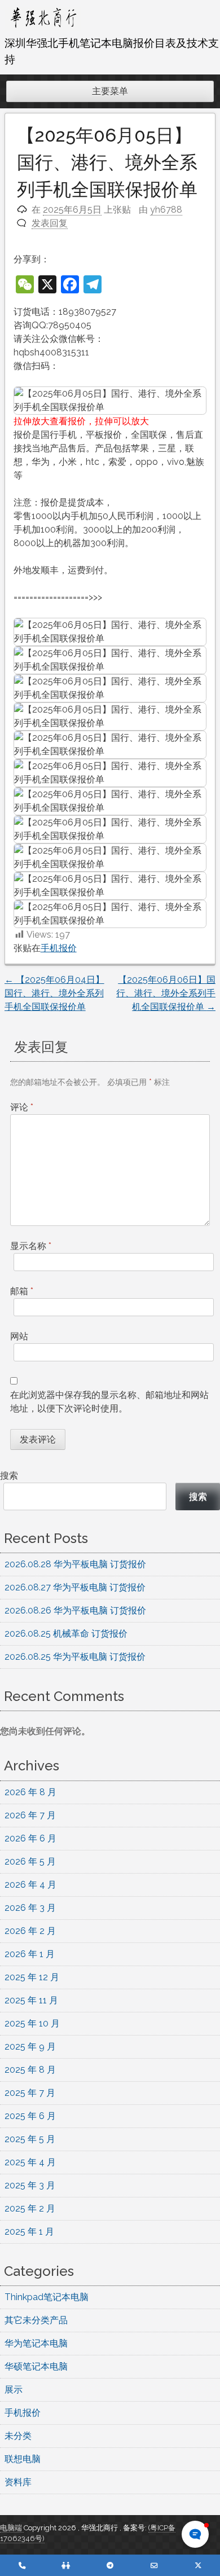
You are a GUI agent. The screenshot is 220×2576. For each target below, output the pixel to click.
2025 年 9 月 (30, 2047)
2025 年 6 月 (30, 2116)
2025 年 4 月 (30, 2162)
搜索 (9, 1476)
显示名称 (31, 1246)
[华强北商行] (43, 28)
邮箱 (22, 1291)
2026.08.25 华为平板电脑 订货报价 (75, 1657)
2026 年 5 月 (30, 1861)
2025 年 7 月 (30, 2093)
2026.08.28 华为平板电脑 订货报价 (75, 1564)
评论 (22, 1107)
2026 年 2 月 (30, 1931)
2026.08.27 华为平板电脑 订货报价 (75, 1587)
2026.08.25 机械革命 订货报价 (66, 1634)
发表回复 (50, 223)
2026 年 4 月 (30, 1885)
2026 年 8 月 (30, 1792)
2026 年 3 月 (30, 1908)
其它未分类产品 (36, 2320)
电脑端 (12, 2528)
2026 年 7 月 (30, 1815)
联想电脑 (23, 2459)
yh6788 (166, 210)
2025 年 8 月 (30, 2070)
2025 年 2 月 (30, 2208)
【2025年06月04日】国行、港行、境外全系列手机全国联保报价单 (54, 993)
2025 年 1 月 (29, 2232)
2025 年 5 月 (30, 2139)
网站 (19, 1336)
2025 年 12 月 (32, 1977)
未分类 (18, 2436)
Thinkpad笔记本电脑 (47, 2297)
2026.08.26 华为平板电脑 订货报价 (75, 1610)
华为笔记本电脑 (36, 2343)
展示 (14, 2390)
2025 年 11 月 (31, 2000)
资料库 (18, 2482)
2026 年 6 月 (30, 1838)
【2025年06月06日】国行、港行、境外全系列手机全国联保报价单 (166, 993)
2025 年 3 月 (30, 2185)
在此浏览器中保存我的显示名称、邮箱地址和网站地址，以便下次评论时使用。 (109, 1402)
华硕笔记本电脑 (36, 2366)
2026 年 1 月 (30, 1954)
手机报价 (59, 948)
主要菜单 (110, 91)
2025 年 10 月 (32, 2023)
